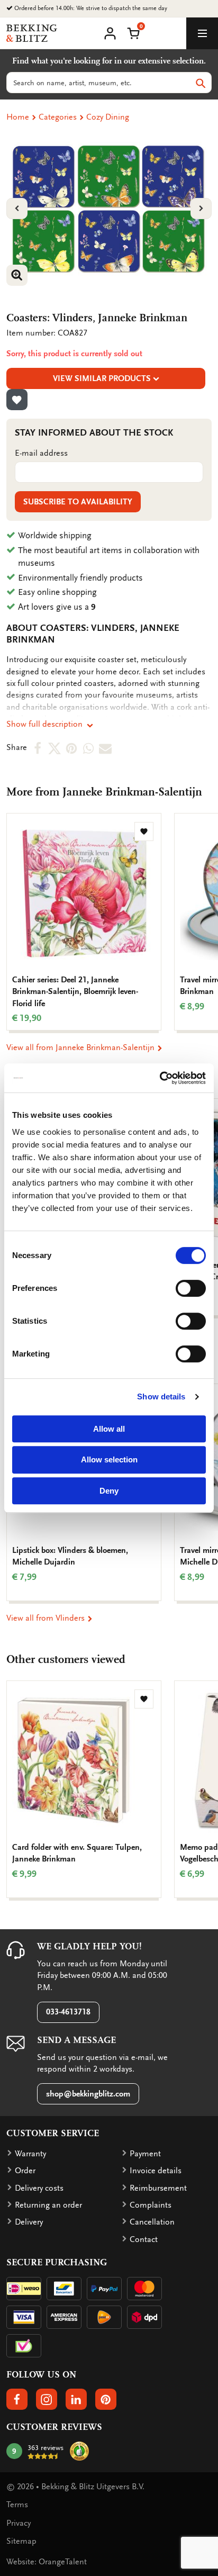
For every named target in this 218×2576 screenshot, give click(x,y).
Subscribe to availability (78, 502)
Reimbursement (158, 2188)
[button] (133, 32)
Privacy (19, 2523)
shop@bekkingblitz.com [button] (88, 2094)
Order (25, 2171)
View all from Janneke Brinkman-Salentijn (81, 1047)
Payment (145, 2154)
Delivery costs (39, 2188)
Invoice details (156, 2171)
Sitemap (21, 2541)
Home (18, 117)
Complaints (151, 2205)
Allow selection (109, 1459)
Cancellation (152, 2222)
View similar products (102, 378)
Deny (109, 1491)
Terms (17, 2505)
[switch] (191, 1288)
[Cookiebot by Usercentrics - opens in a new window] (160, 1078)
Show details (161, 1397)
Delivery (29, 2222)
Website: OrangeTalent (47, 2562)
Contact (144, 2239)
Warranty (30, 2154)
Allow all (109, 1429)
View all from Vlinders (47, 1618)
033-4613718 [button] (68, 2012)
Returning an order (48, 2205)
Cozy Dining (108, 117)
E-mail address (41, 453)
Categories (58, 117)
